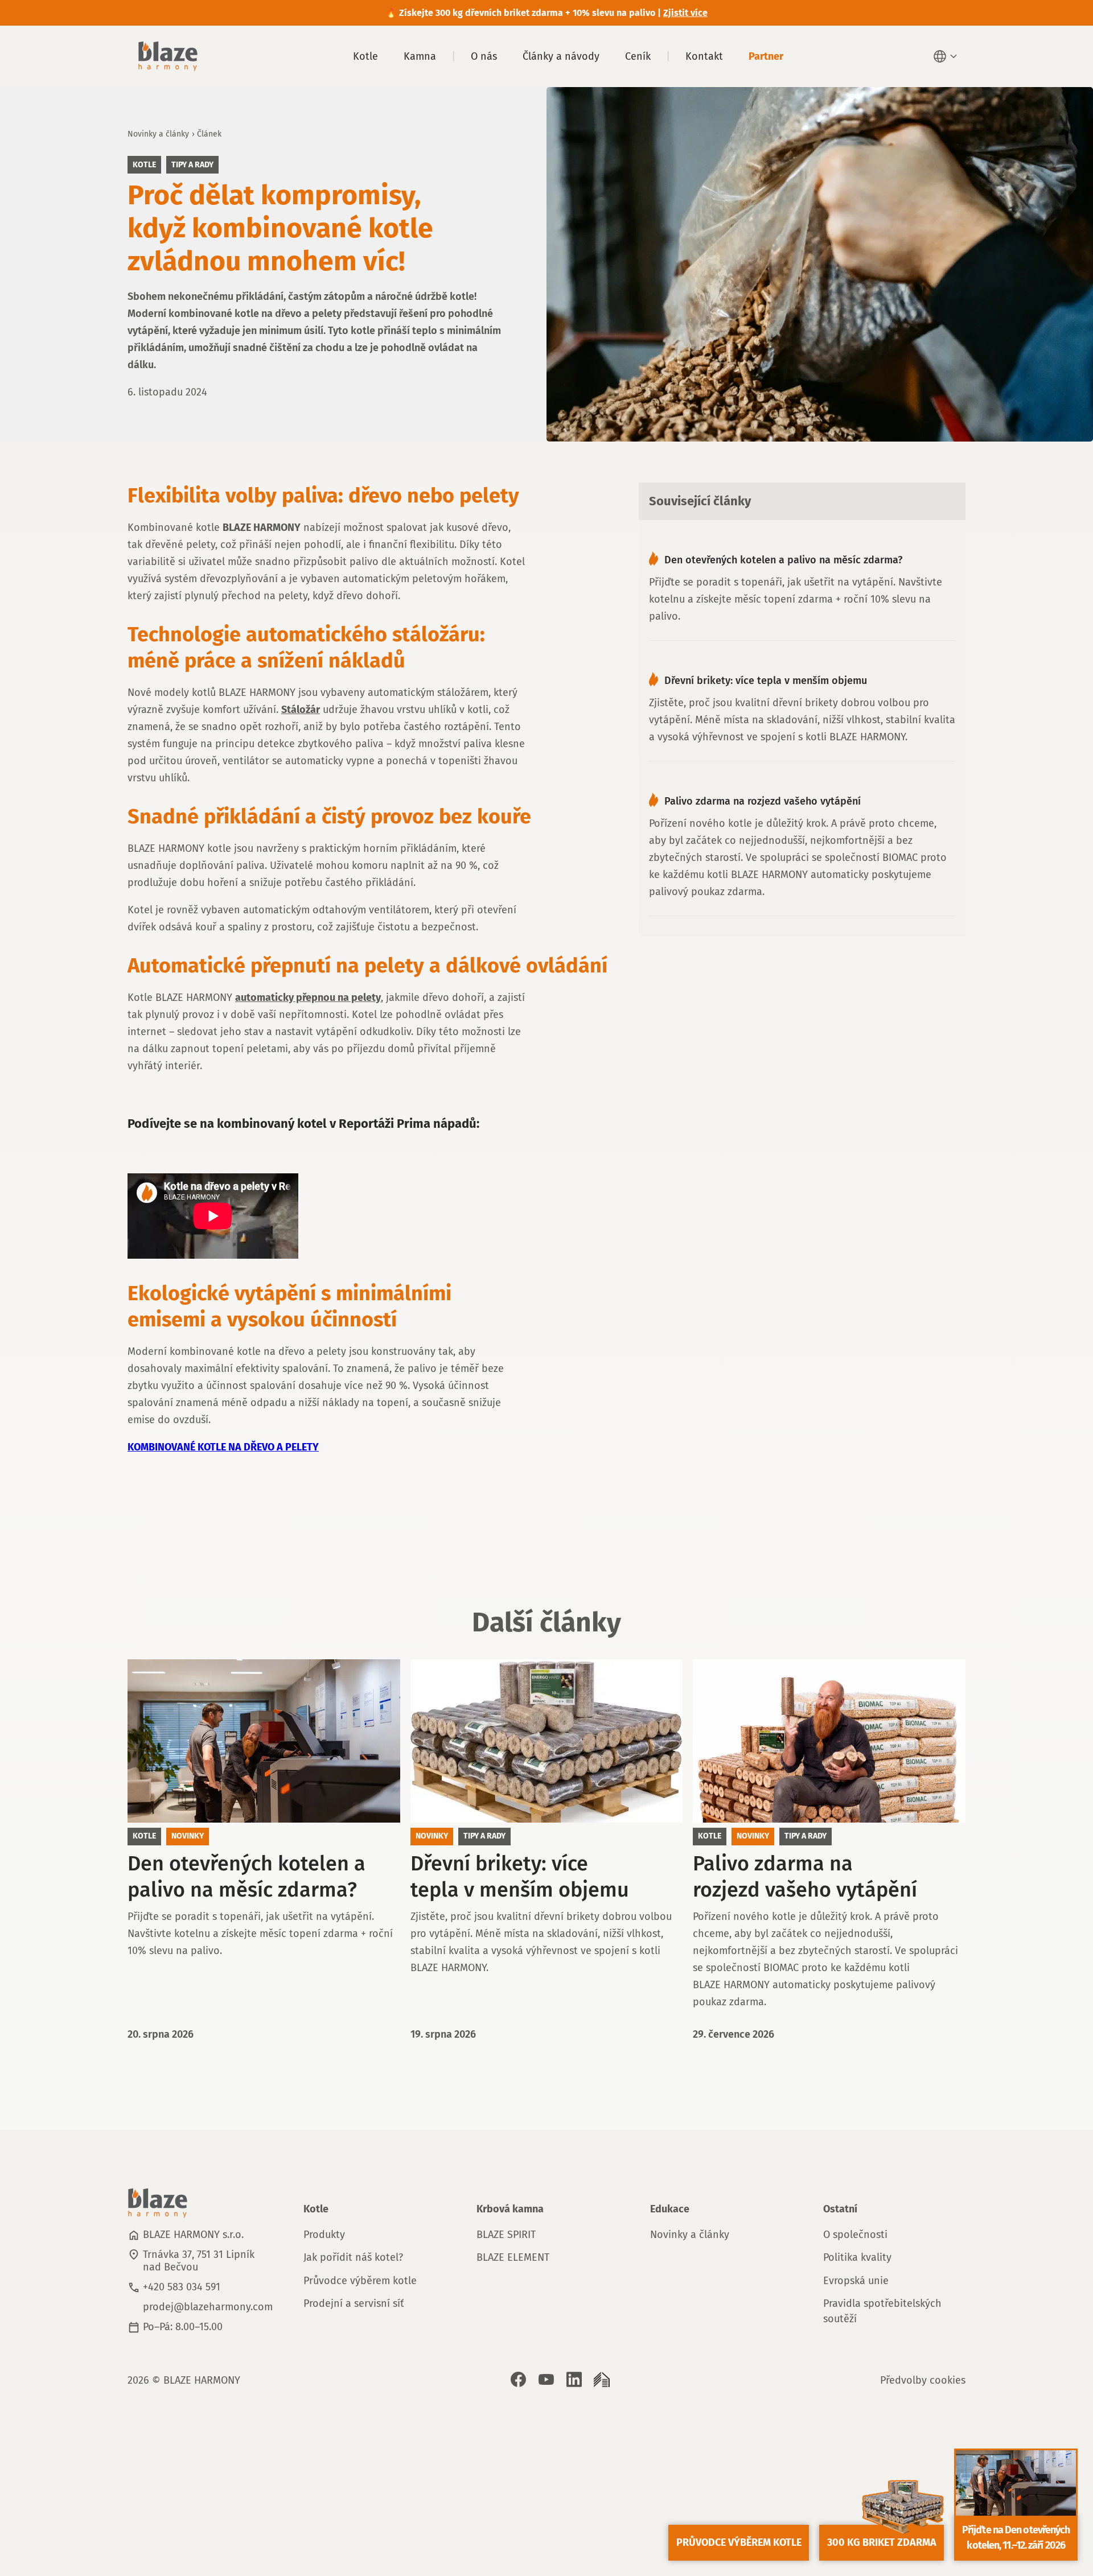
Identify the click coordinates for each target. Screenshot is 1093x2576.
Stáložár (301, 710)
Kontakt (704, 56)
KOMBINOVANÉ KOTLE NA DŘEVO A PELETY (223, 1447)
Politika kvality (857, 2257)
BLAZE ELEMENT (513, 2257)
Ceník (638, 56)
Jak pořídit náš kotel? (353, 2257)
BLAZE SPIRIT (506, 2235)
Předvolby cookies (923, 2380)
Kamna (420, 56)
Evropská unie (856, 2281)
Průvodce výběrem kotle (360, 2281)
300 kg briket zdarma (882, 2542)
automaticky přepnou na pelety (308, 998)
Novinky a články (158, 134)
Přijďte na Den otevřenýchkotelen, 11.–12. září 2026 (1016, 2538)
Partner (766, 56)
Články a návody (561, 56)
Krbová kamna (510, 2209)
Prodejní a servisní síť (354, 2303)
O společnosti (855, 2235)
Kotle (365, 56)
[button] (947, 56)
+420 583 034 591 (182, 2287)
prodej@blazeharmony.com (208, 2307)
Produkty (324, 2235)
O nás (484, 56)
